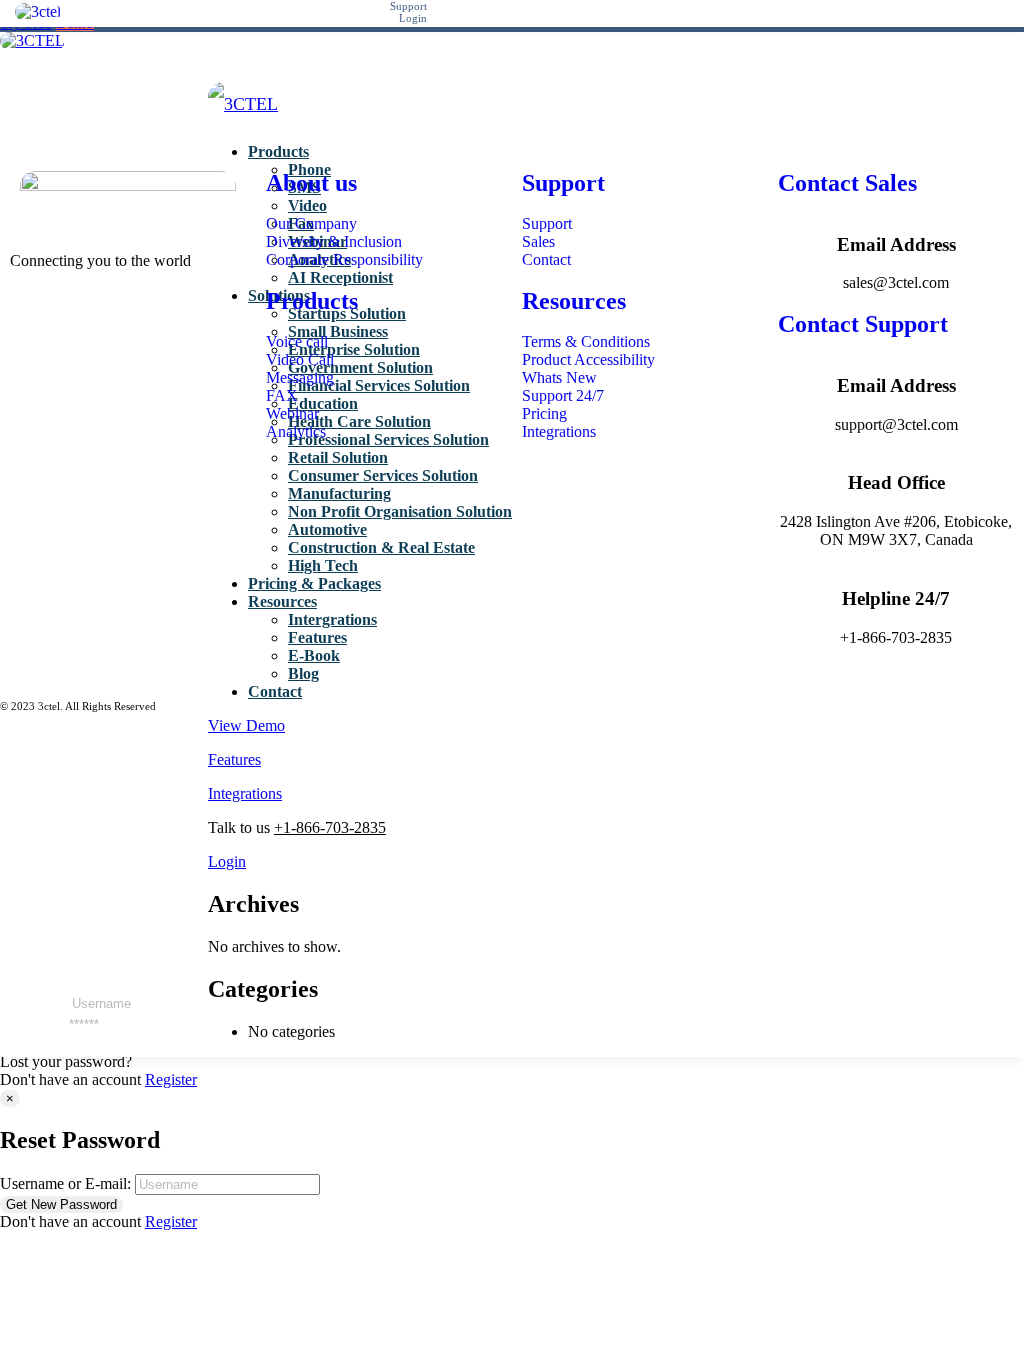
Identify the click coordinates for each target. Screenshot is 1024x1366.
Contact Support (863, 324)
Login (227, 861)
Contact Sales (847, 183)
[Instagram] (16, 350)
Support (563, 183)
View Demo (246, 725)
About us (311, 183)
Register (171, 1079)
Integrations (245, 793)
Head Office (896, 482)
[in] (16, 332)
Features (234, 759)
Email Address (896, 244)
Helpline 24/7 (896, 598)
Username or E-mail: (65, 1183)
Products (312, 301)
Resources (574, 301)
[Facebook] (16, 314)
